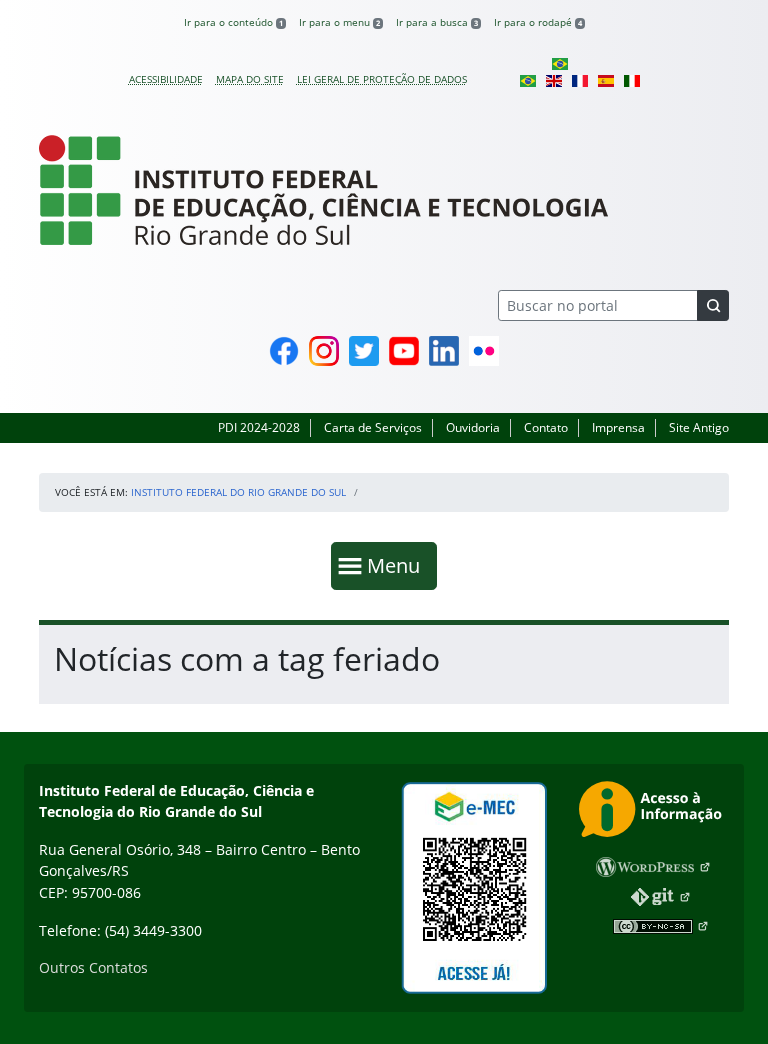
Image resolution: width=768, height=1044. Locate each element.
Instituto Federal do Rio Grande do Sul (238, 492)
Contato (546, 427)
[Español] (606, 79)
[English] (554, 79)
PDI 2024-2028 (259, 427)
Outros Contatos (93, 967)
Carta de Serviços (373, 427)
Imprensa (618, 427)
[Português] (560, 63)
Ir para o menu (339, 22)
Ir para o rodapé (538, 22)
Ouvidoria (473, 427)
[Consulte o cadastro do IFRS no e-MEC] (474, 888)
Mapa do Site (250, 79)
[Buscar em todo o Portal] (713, 305)
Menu (398, 565)
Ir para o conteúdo (233, 22)
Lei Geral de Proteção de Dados (382, 79)
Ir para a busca (437, 22)
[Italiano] (632, 79)
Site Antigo (699, 427)
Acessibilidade (166, 79)
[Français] (580, 79)
